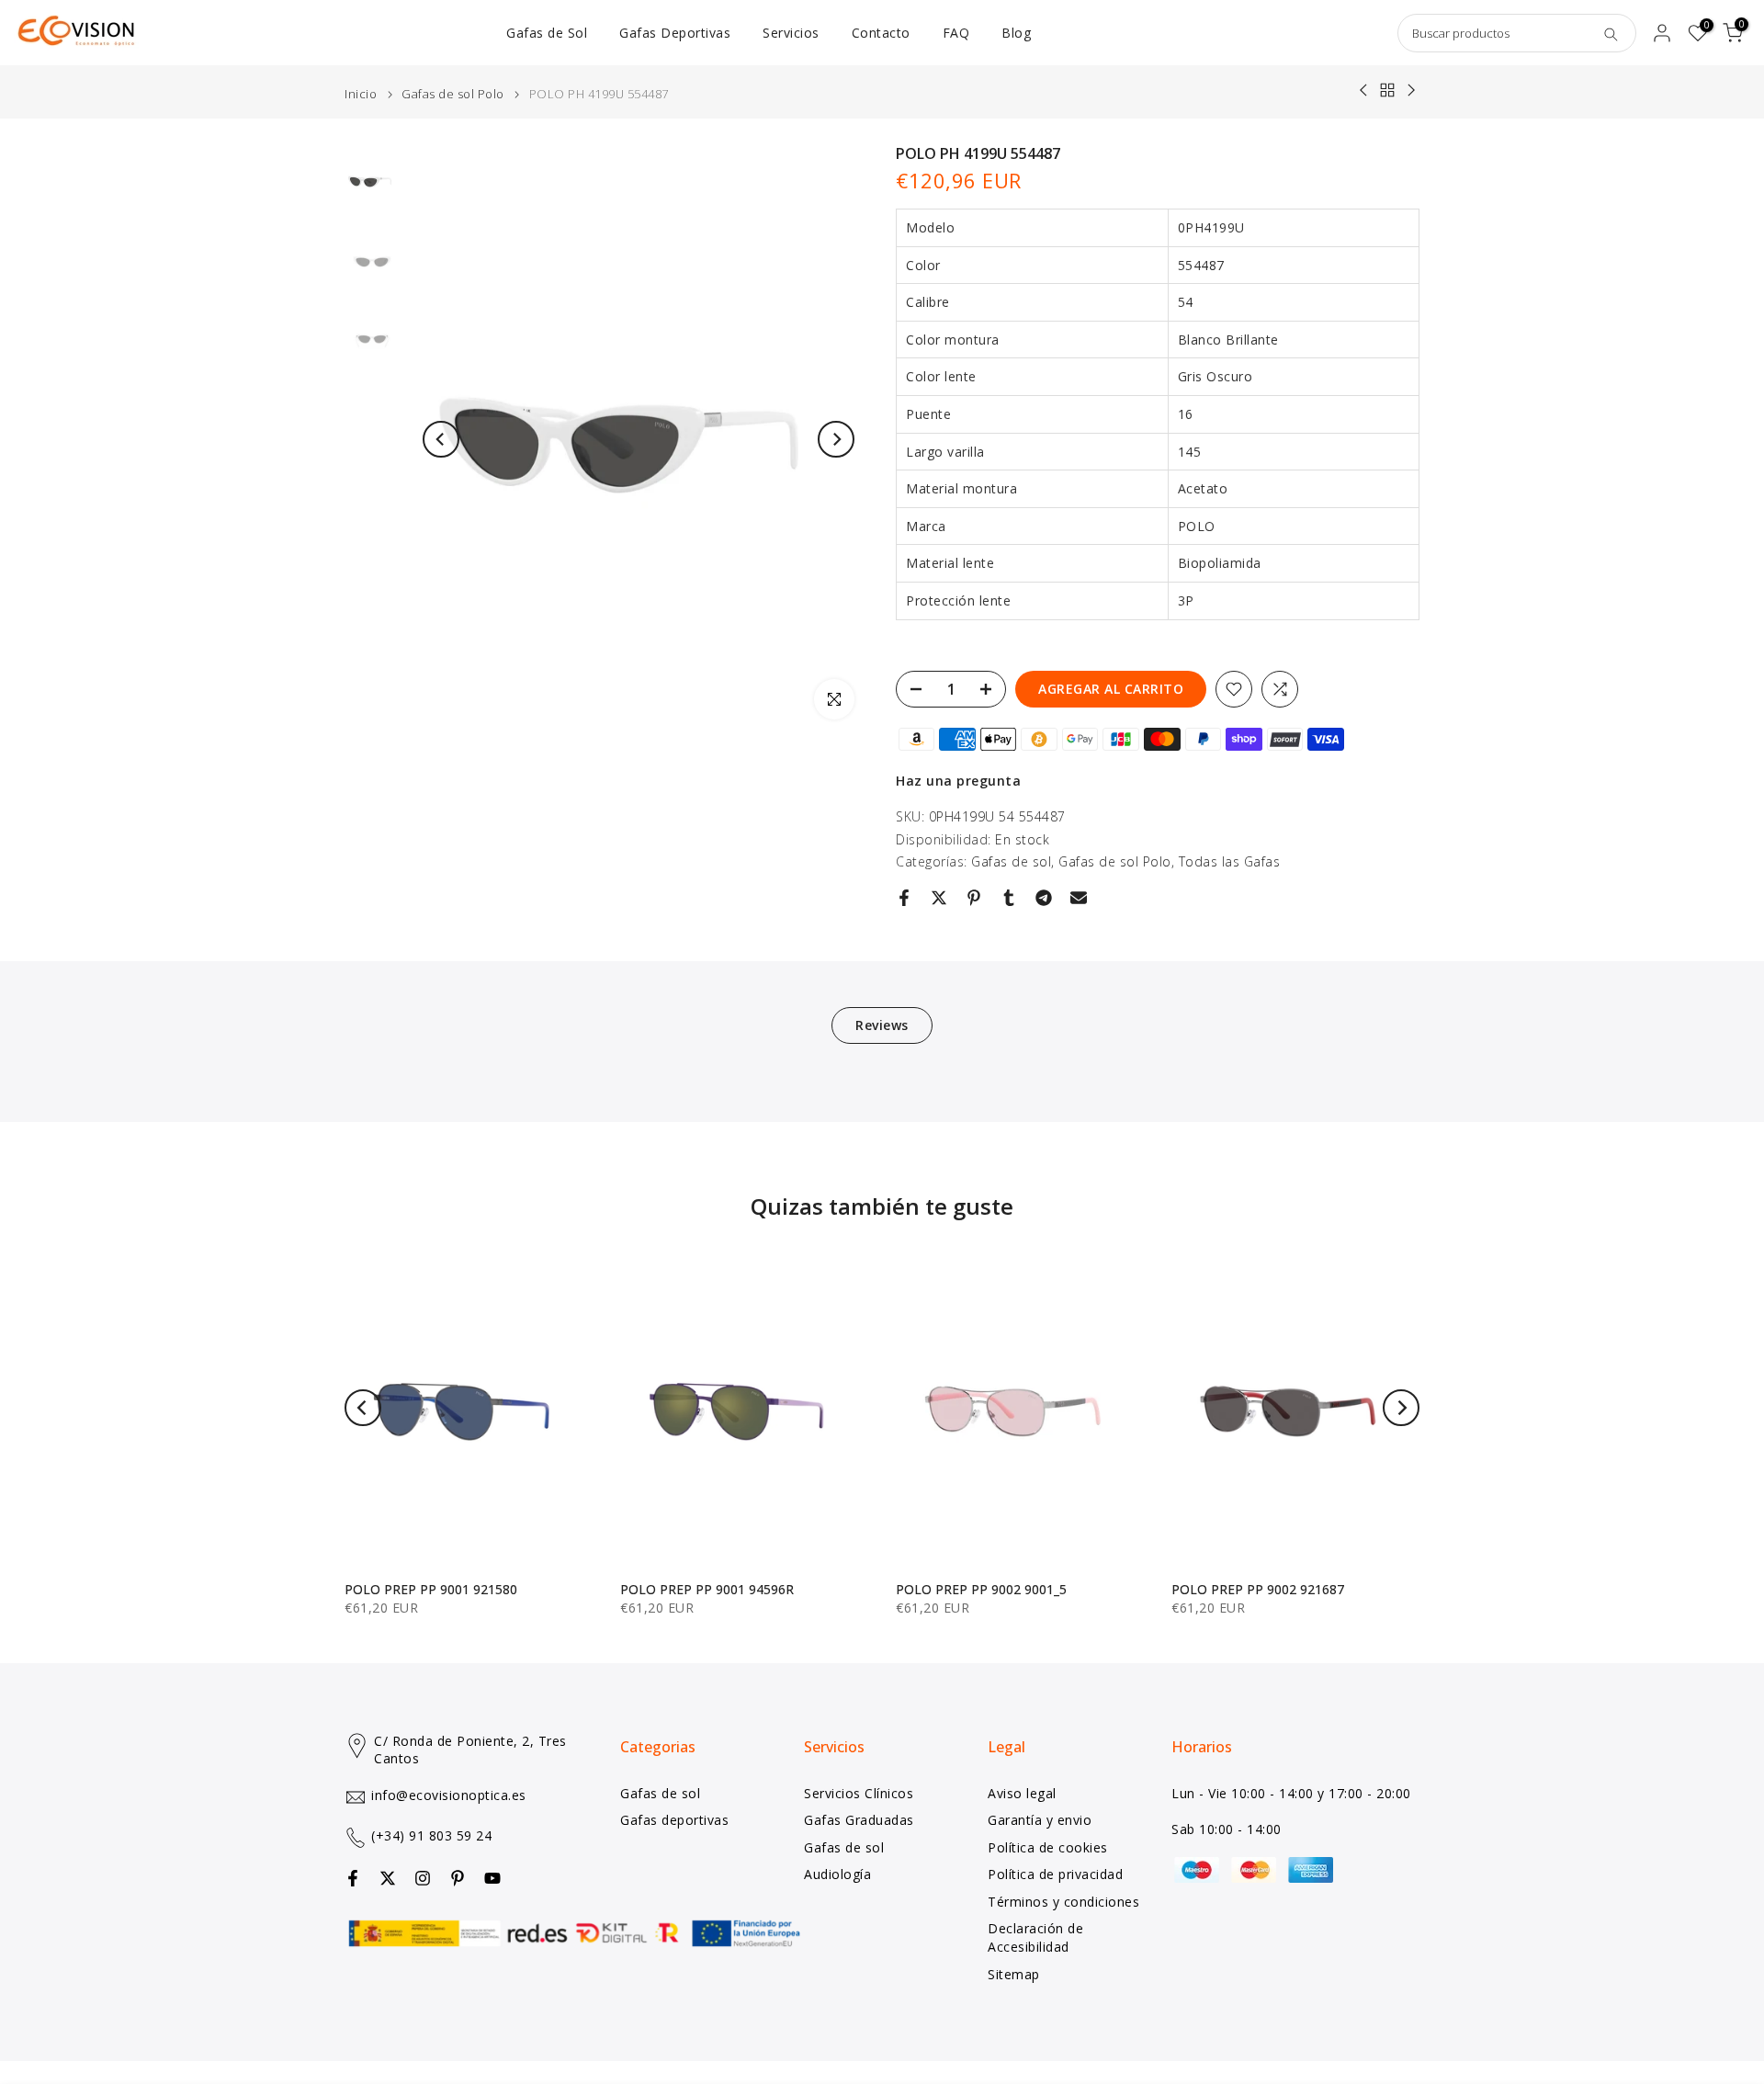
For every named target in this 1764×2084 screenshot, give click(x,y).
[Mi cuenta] (1662, 33)
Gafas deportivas (674, 1820)
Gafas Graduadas (859, 1820)
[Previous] (441, 439)
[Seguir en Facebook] (353, 1878)
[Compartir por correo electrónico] (1079, 898)
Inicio (361, 94)
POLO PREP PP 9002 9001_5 (981, 1589)
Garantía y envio (1040, 1820)
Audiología (837, 1874)
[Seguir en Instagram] (423, 1878)
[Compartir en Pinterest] (974, 898)
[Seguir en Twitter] (388, 1878)
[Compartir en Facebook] (904, 898)
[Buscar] (1611, 33)
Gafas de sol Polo (453, 94)
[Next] (836, 439)
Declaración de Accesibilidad (1035, 1937)
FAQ (956, 33)
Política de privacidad (1055, 1874)
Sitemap (1014, 1974)
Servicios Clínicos (859, 1793)
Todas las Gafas (1230, 861)
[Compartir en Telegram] (1044, 898)
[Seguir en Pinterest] (458, 1878)
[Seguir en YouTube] (492, 1878)
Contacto (881, 33)
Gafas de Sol (547, 33)
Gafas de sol (1011, 861)
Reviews (882, 1025)
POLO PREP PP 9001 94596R (707, 1589)
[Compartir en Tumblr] (1009, 898)
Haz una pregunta (958, 781)
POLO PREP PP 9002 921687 (1258, 1589)
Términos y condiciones (1063, 1902)
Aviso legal (1022, 1793)
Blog (1016, 33)
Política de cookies (1048, 1847)
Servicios (791, 33)
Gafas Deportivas (675, 33)
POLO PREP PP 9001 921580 (431, 1589)
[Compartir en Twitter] (939, 898)
